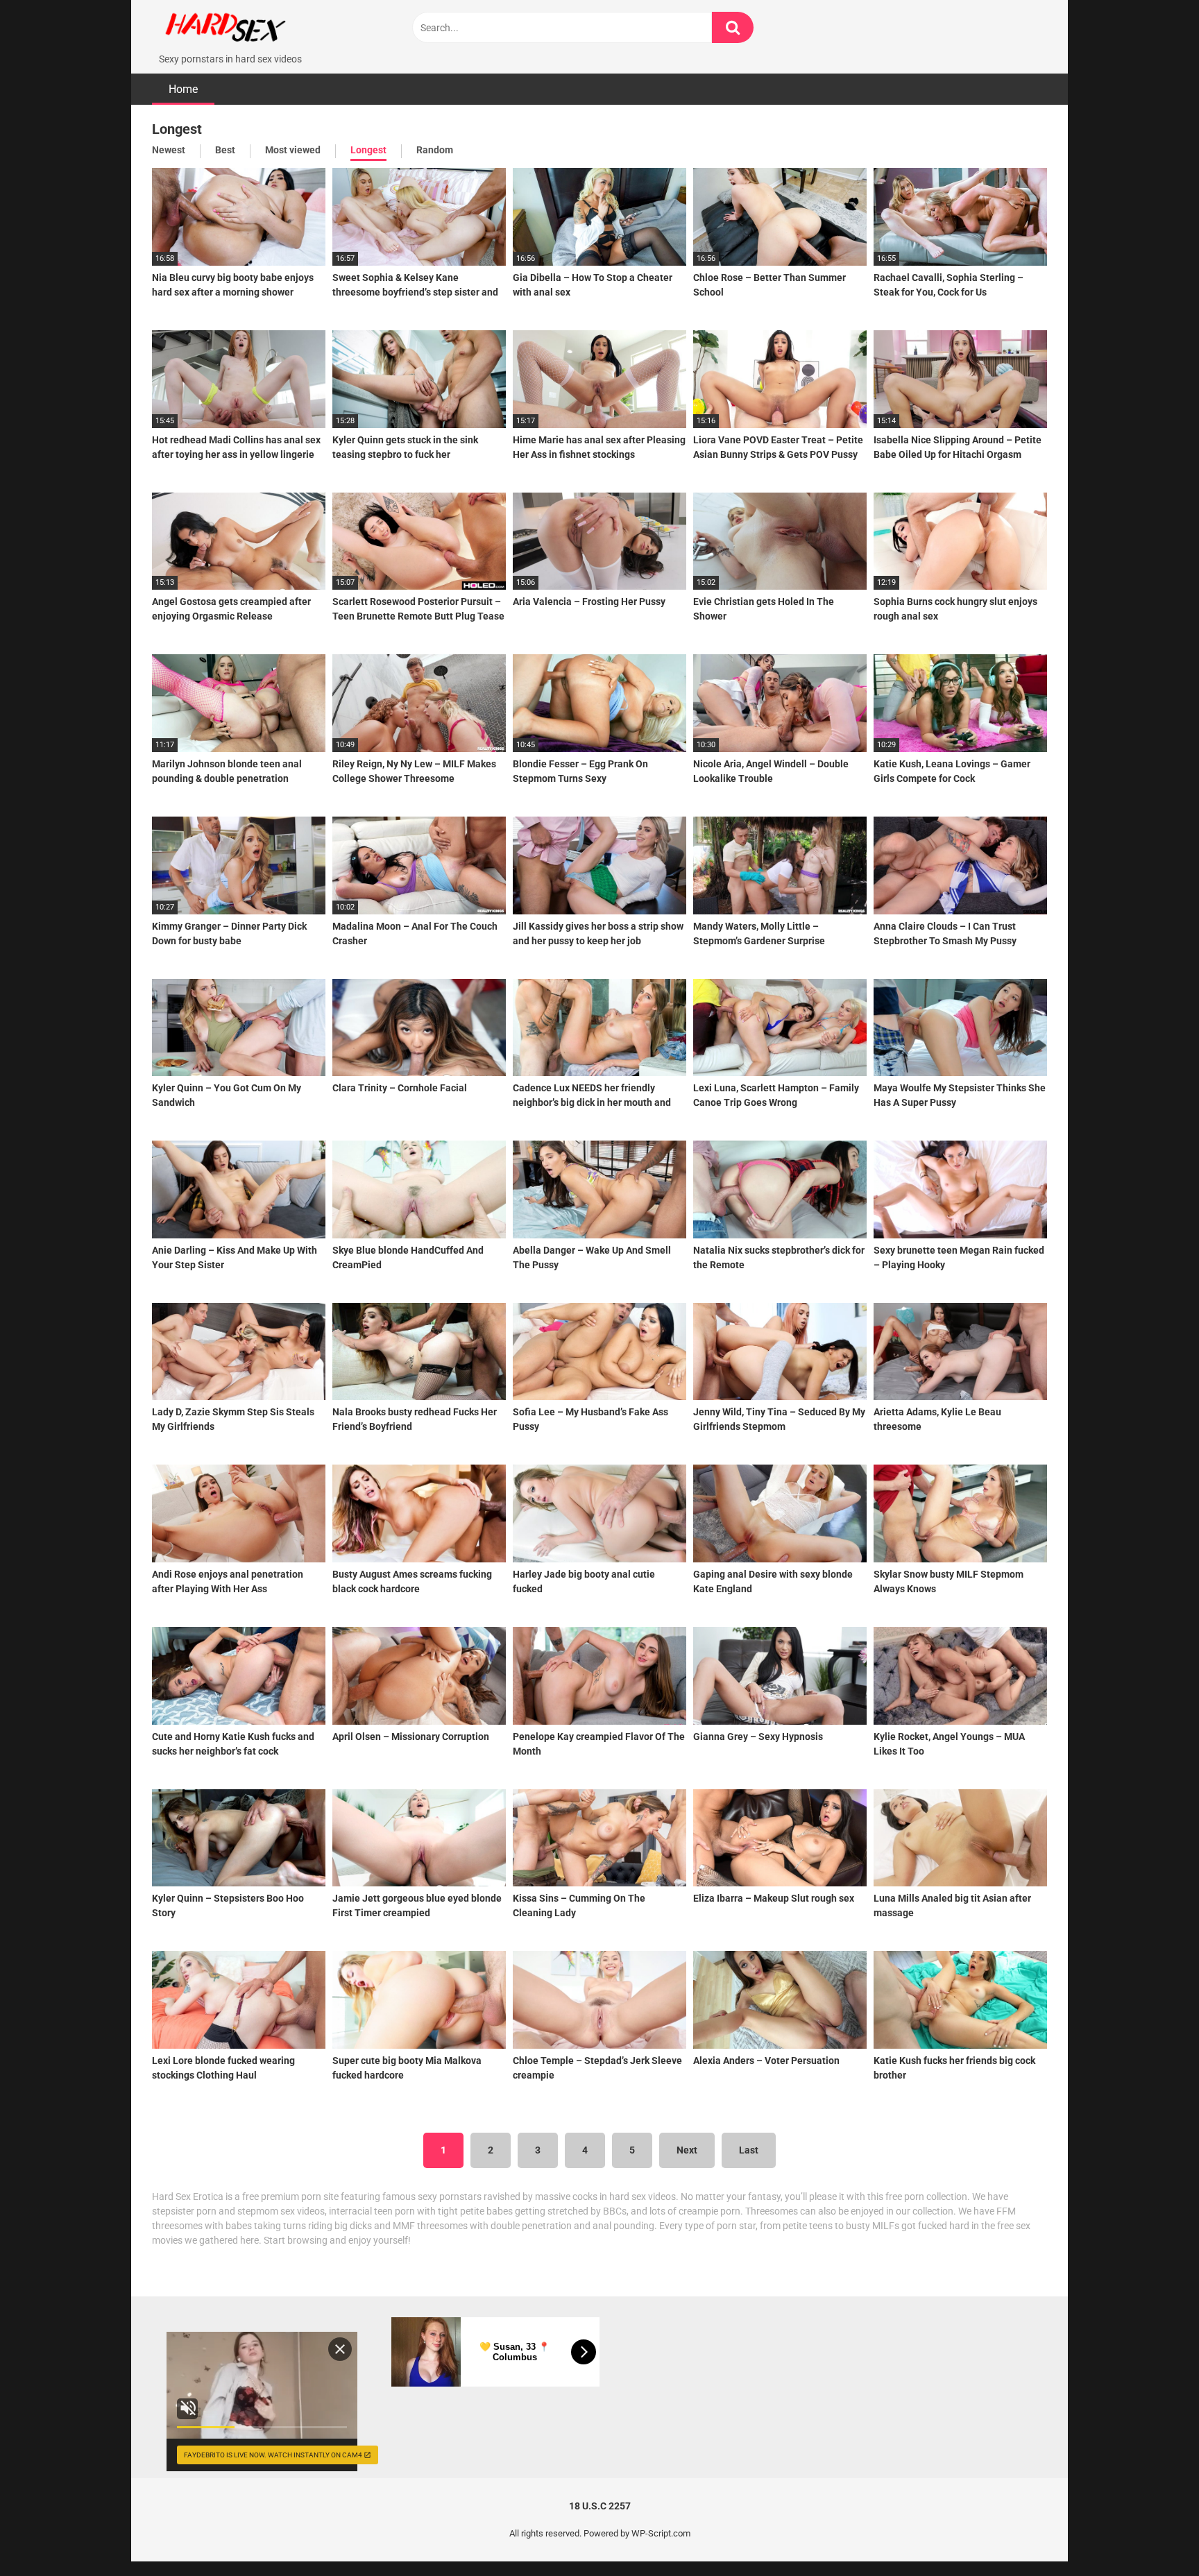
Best (225, 150)
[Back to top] (1153, 2534)
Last (749, 2150)
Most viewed (293, 150)
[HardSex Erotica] (256, 26)
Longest (368, 150)
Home (183, 89)
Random (435, 150)
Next (687, 2150)
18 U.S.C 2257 (600, 2506)
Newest (169, 150)
